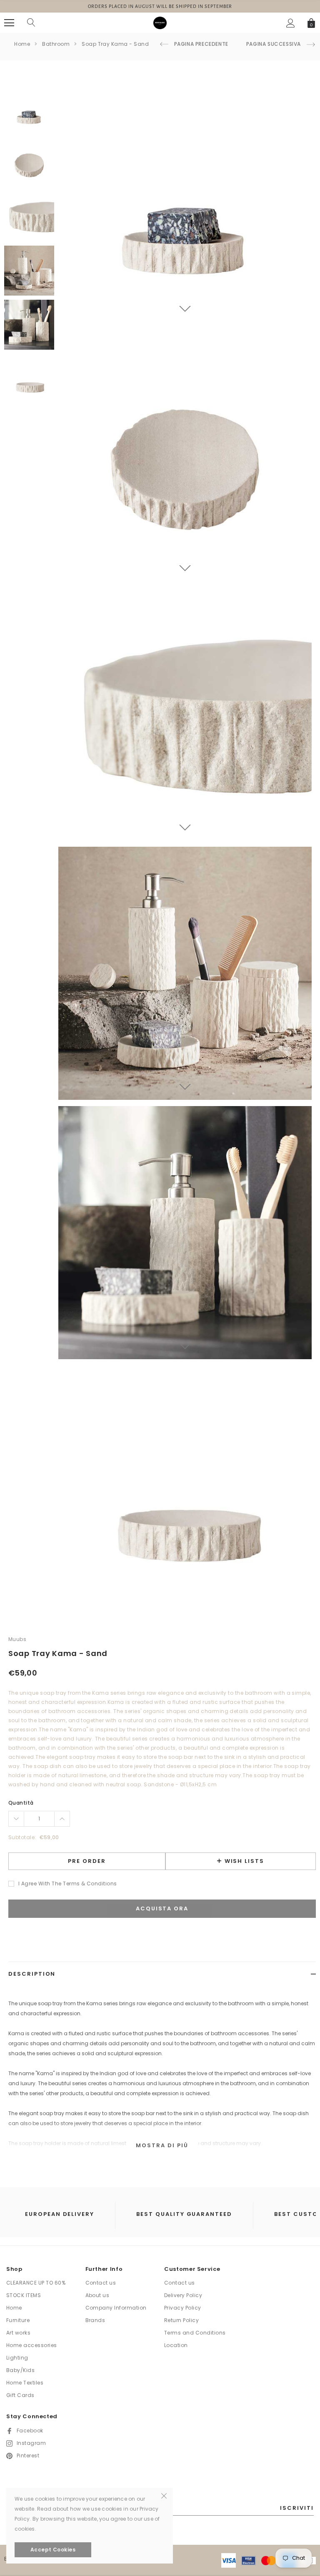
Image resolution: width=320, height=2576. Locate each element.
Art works (18, 2333)
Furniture (18, 2320)
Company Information (116, 2308)
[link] (29, 108)
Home (22, 44)
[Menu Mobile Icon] (9, 23)
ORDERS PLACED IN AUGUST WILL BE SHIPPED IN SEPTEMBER (160, 6)
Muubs (17, 1639)
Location (176, 2345)
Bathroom (56, 44)
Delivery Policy (183, 2295)
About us (97, 2295)
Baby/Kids (20, 2370)
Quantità (21, 1803)
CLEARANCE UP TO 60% (36, 2283)
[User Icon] (291, 23)
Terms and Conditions (195, 2333)
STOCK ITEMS (24, 2295)
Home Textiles (25, 2383)
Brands (95, 2320)
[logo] (160, 22)
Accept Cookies (53, 2550)
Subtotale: (22, 1837)
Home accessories (32, 2345)
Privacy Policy (183, 2308)
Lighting (17, 2358)
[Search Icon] (31, 23)
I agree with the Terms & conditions (68, 1884)
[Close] (164, 2495)
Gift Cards (20, 2395)
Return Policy (181, 2320)
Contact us (101, 2283)
